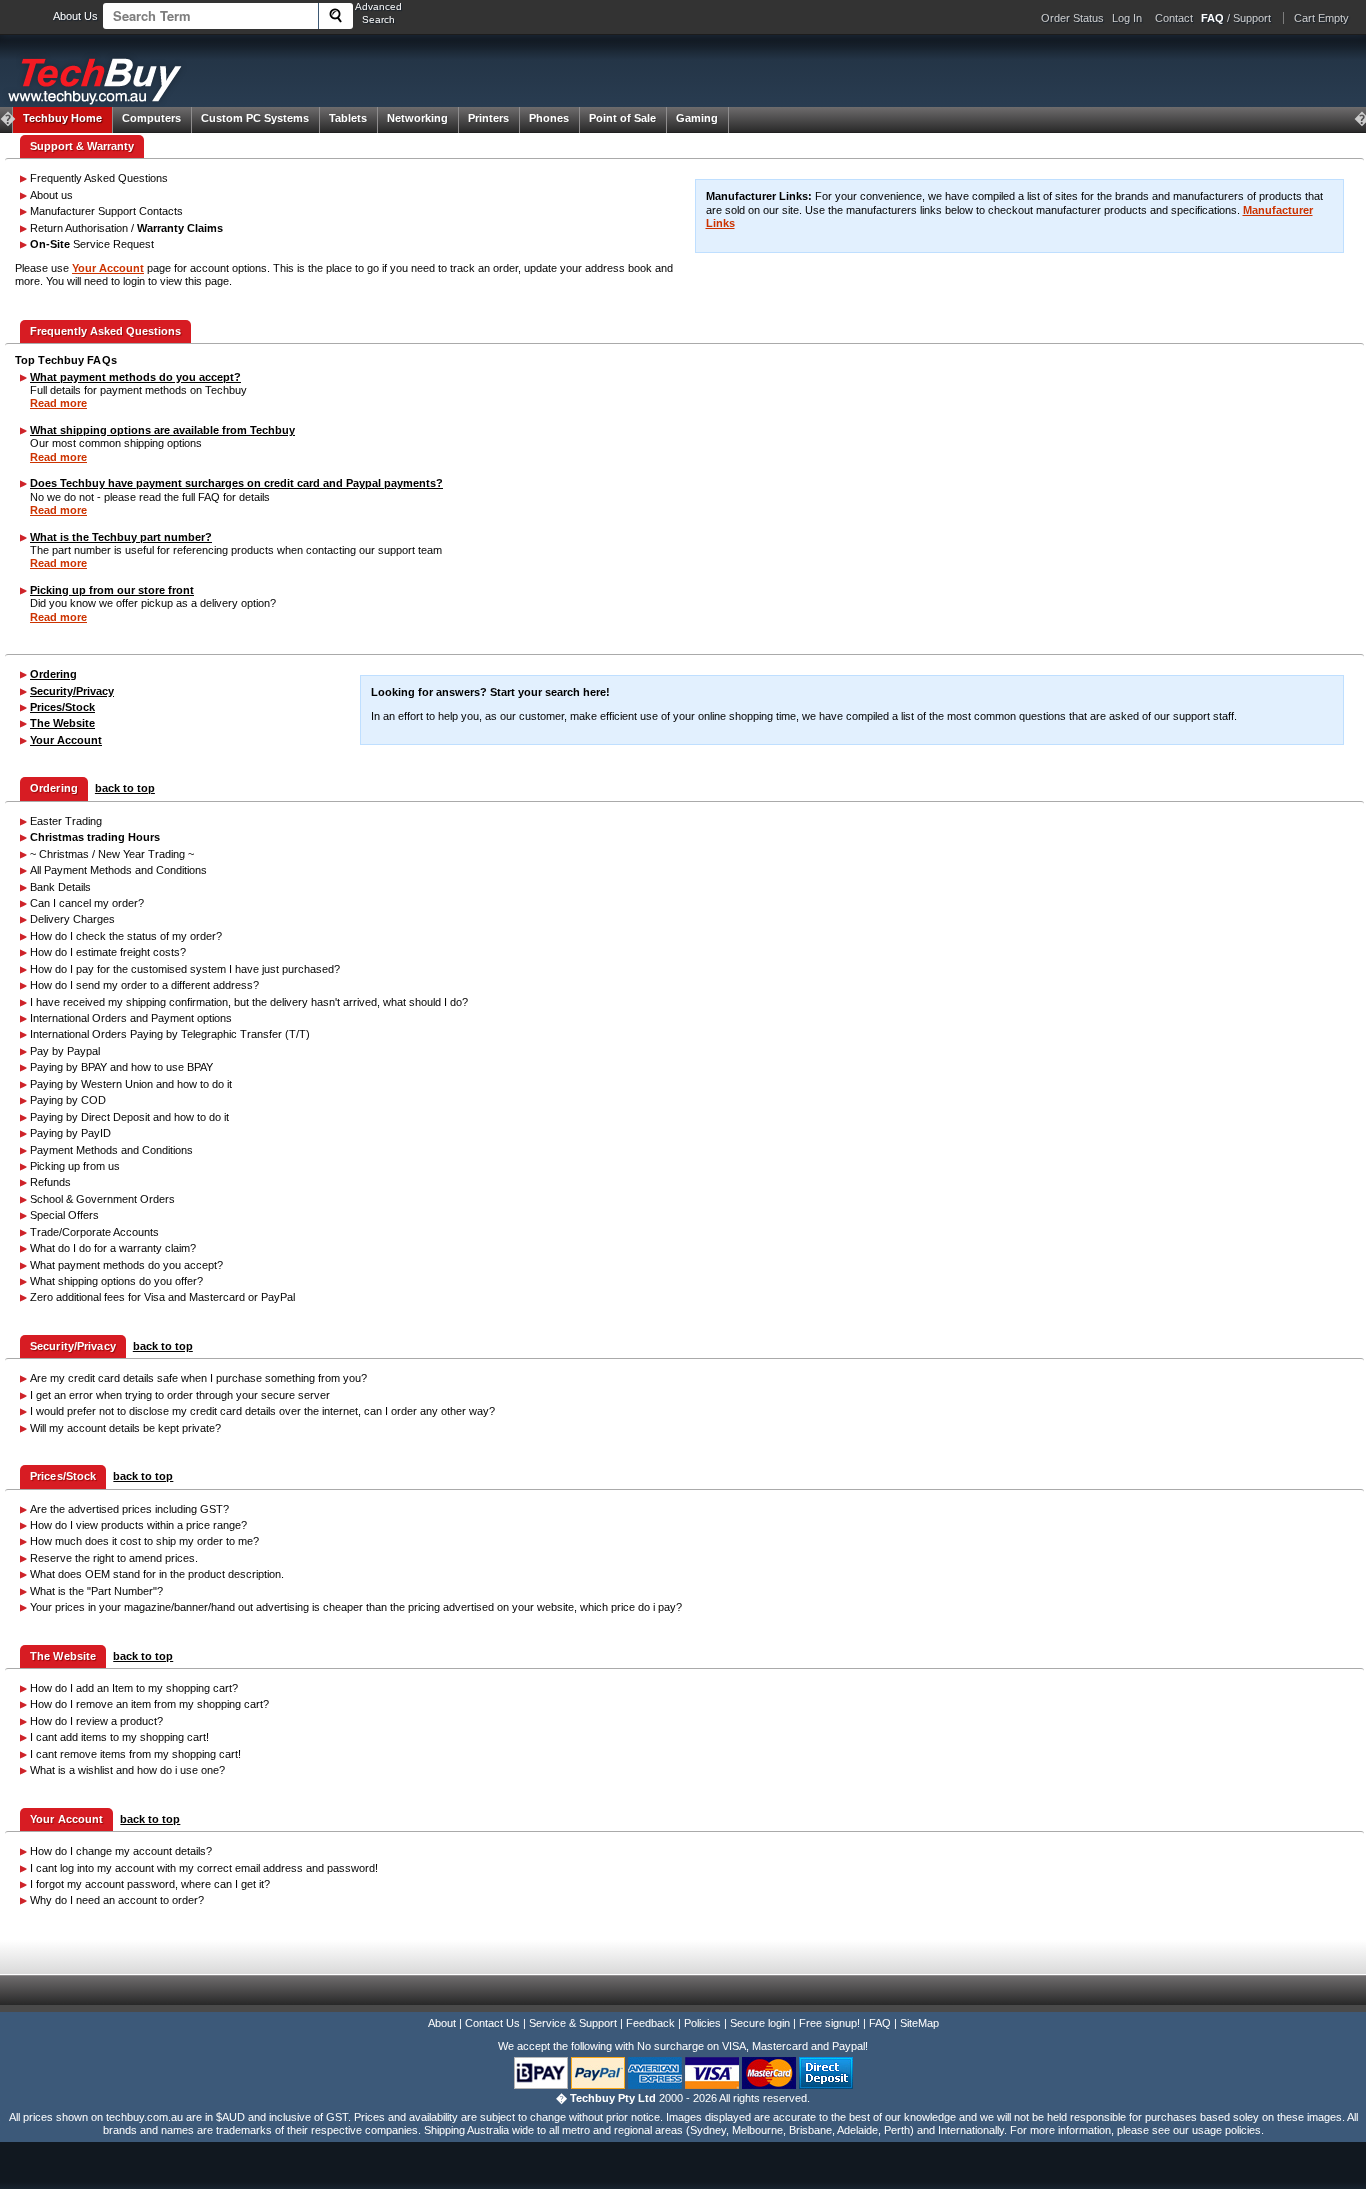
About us (51, 195)
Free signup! (829, 2023)
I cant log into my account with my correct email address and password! (204, 1868)
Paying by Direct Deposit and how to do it (129, 1117)
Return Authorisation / (126, 228)
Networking (417, 118)
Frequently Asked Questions (99, 178)
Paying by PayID (70, 1133)
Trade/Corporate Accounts (94, 1232)
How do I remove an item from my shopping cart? (149, 1704)
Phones (549, 118)
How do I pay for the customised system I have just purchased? (185, 969)
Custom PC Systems (255, 118)
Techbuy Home (62, 118)
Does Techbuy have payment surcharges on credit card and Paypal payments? (236, 483)
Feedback (650, 2023)
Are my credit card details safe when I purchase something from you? (198, 1378)
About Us (75, 16)
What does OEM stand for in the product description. (157, 1574)
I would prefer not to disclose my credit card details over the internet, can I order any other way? (262, 1411)
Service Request (92, 244)
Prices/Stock (62, 707)
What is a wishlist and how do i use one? (127, 1770)
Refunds (50, 1182)
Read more (58, 403)
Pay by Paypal (65, 1051)
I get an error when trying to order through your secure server (180, 1395)
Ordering (53, 674)
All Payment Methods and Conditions (118, 870)
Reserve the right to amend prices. (114, 1558)
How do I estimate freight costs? (108, 952)
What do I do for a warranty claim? (113, 1248)
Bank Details (60, 887)
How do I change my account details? (121, 1851)
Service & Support (573, 2023)
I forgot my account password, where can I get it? (150, 1884)
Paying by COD (68, 1100)
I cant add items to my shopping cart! (119, 1737)
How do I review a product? (96, 1721)
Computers (151, 118)
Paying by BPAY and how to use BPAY (121, 1067)
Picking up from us (75, 1166)
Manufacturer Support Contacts (106, 211)
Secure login (760, 2023)
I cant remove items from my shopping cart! (135, 1754)
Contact (1174, 18)
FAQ (880, 2023)
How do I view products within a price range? (138, 1525)
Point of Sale (622, 118)
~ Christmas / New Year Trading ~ (112, 854)
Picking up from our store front (112, 590)
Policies (702, 2023)
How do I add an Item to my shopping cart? (134, 1688)
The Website (62, 723)
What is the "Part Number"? (96, 1591)
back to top (125, 788)
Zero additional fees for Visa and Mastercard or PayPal (162, 1297)
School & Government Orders (102, 1199)
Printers (488, 118)
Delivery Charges (72, 919)
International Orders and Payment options (131, 1018)
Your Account (108, 268)
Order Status (1072, 18)
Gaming (697, 118)
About (442, 2023)
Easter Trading (66, 821)
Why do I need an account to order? (117, 1900)
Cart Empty (1321, 18)
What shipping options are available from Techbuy (162, 430)
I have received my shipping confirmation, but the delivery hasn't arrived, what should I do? (249, 1002)
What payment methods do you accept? (135, 377)
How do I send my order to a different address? (144, 985)
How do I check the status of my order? (126, 936)
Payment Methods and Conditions (111, 1150)
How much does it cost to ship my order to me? (144, 1541)
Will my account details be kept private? (125, 1428)
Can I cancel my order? (87, 903)
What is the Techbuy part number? (121, 537)
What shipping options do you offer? (116, 1281)
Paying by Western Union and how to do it (131, 1084)
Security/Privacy (72, 691)
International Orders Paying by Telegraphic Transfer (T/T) (170, 1034)
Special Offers (64, 1215)
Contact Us (492, 2023)
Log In (1127, 18)
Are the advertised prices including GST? (129, 1509)
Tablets (348, 118)
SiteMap (919, 2023)
